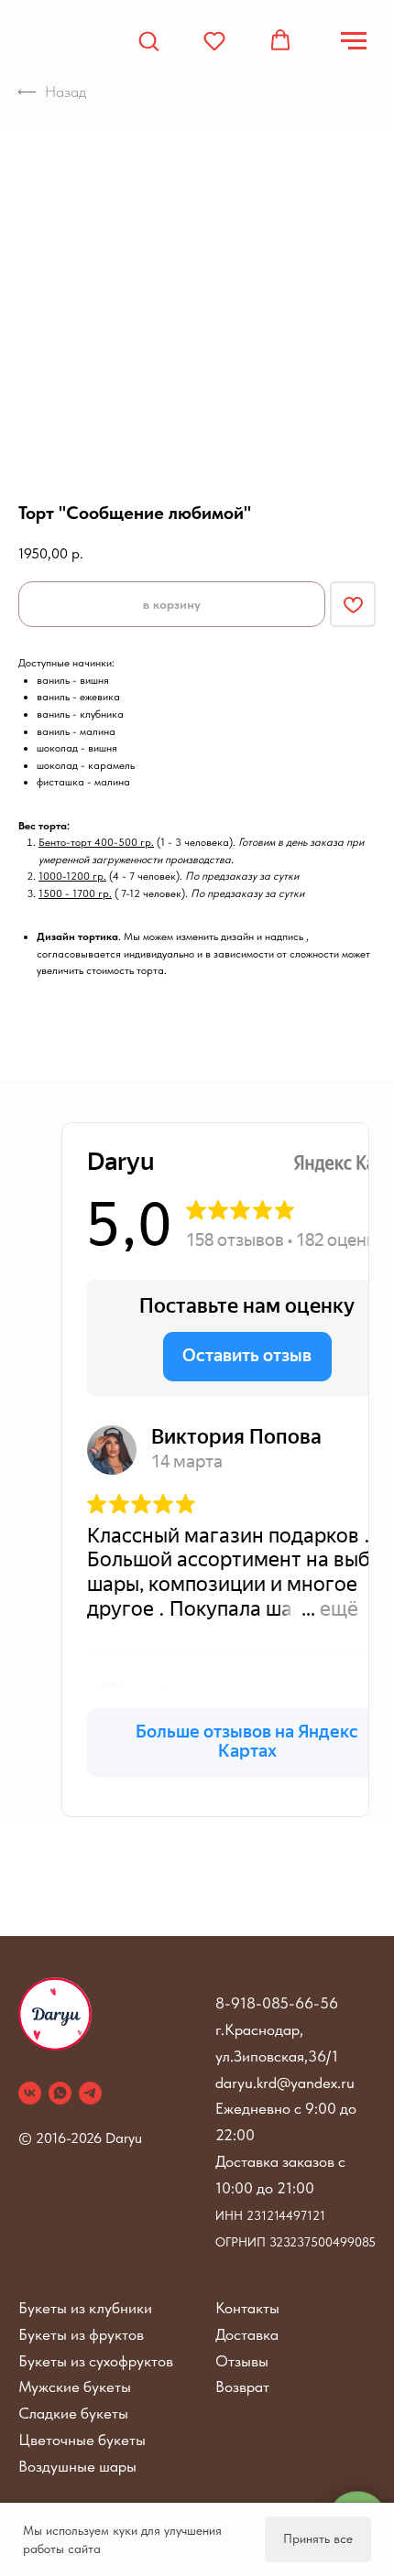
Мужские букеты (75, 2387)
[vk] (30, 2093)
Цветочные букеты (82, 2440)
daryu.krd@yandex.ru (285, 2083)
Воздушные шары (77, 2466)
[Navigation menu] (354, 41)
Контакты (247, 2308)
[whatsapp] (60, 2093)
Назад (66, 92)
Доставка (247, 2334)
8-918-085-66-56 (277, 2003)
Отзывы (242, 2361)
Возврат (242, 2387)
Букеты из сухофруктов (96, 2361)
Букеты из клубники (85, 2308)
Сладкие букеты (73, 2413)
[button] (148, 40)
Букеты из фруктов (81, 2334)
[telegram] (90, 2093)
